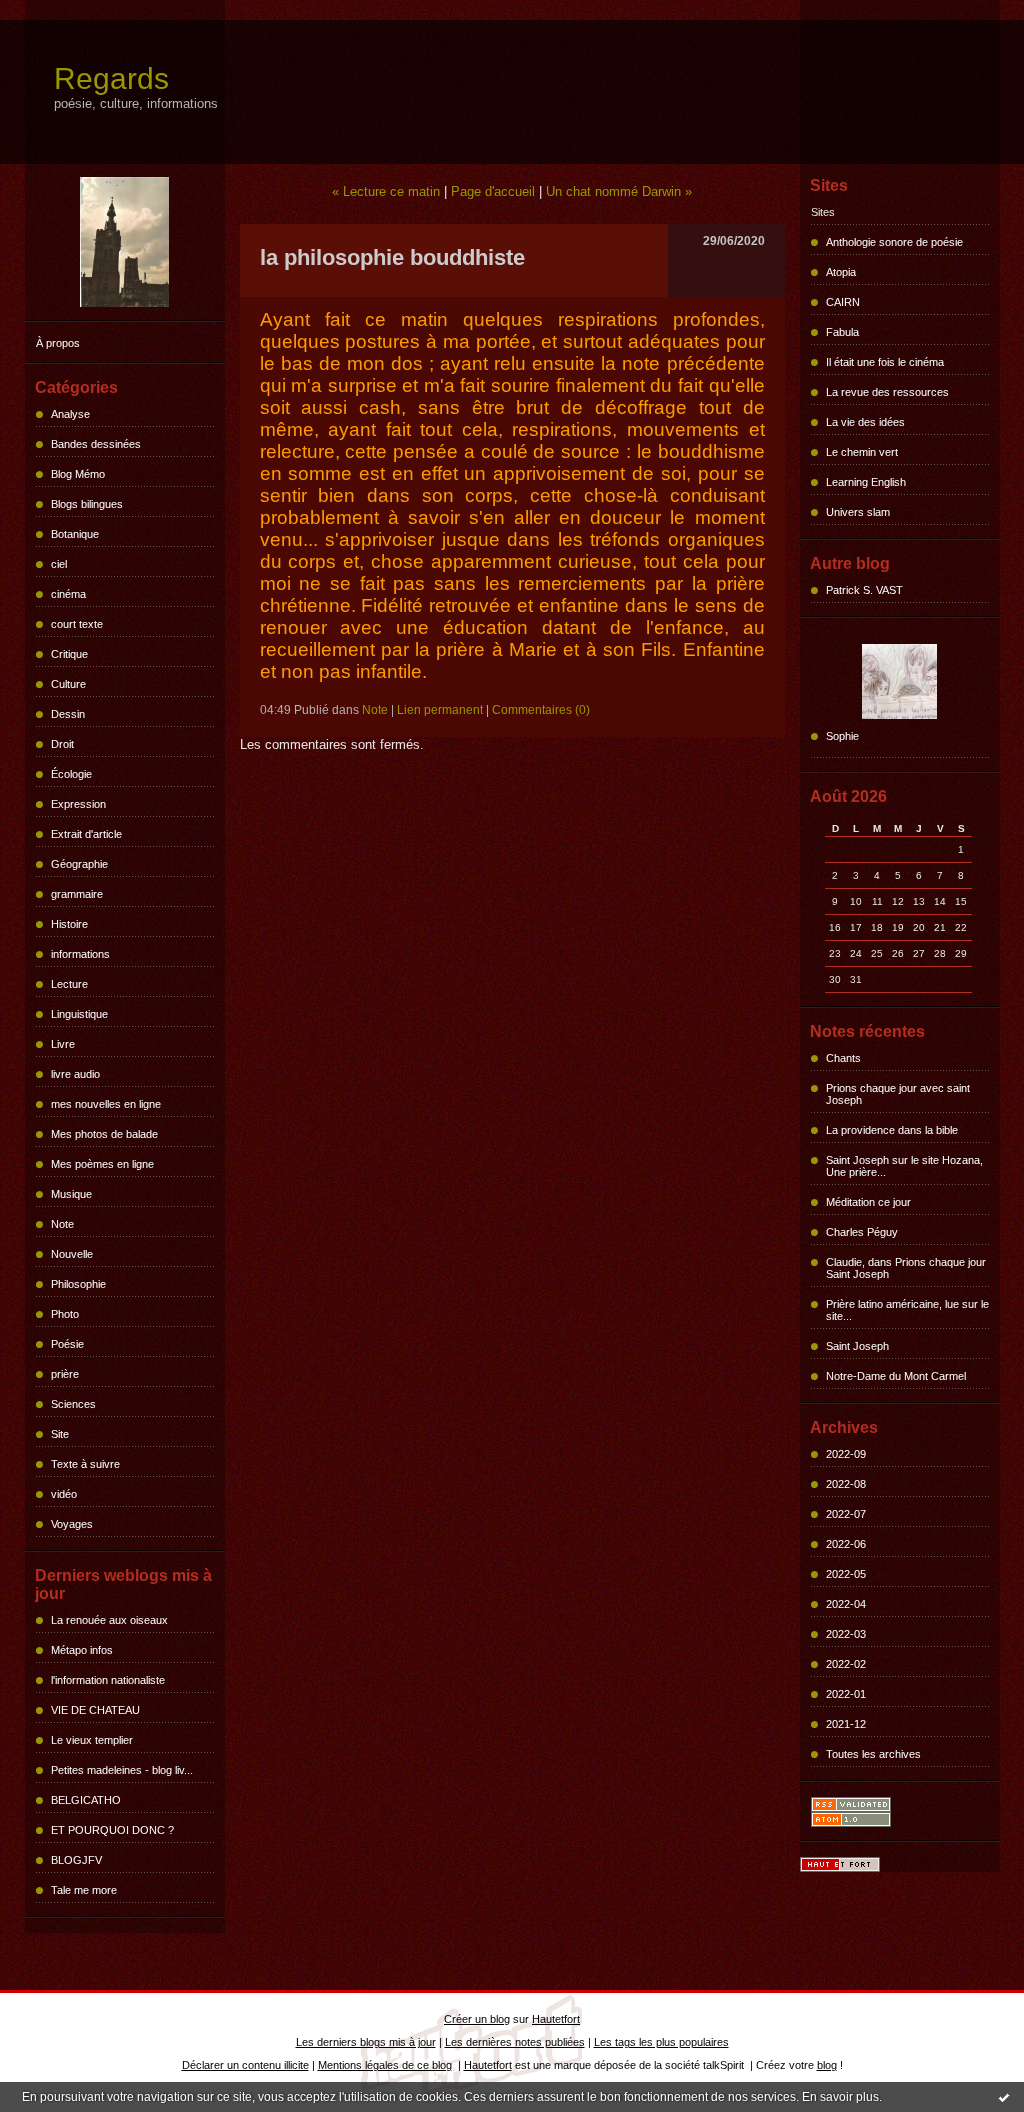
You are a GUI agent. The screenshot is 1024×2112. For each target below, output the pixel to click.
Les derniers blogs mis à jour (366, 2042)
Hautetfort (556, 2019)
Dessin (68, 714)
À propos (58, 343)
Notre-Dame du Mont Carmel (896, 1376)
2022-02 (846, 1664)
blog (827, 2065)
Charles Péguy (862, 1232)
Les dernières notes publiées (515, 2042)
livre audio (75, 1074)
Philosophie (78, 1284)
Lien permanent (440, 710)
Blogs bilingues (87, 504)
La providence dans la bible (892, 1130)
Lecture (69, 984)
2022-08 (846, 1484)
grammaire (77, 894)
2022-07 (846, 1514)
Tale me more (84, 1890)
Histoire (69, 924)
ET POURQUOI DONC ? (112, 1830)
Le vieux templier (92, 1740)
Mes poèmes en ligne (102, 1164)
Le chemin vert (862, 452)
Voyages (72, 1524)
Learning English (866, 482)
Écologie (71, 774)
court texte (77, 624)
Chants (843, 1058)
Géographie (79, 864)
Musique (71, 1194)
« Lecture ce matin (386, 191)
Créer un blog (477, 2019)
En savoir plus (840, 2097)
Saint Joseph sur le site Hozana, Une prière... (904, 1166)
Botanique (75, 534)
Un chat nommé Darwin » (619, 191)
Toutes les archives (873, 1754)
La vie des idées (865, 422)
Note (62, 1224)
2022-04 (846, 1604)
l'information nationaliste (108, 1680)
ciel (59, 564)
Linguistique (79, 1014)
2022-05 (846, 1574)
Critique (69, 654)
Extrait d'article (86, 834)
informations (80, 954)
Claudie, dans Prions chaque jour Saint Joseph (906, 1268)
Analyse (70, 414)
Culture (68, 684)
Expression (78, 804)
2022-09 (846, 1454)
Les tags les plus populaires (661, 2042)
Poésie (67, 1344)
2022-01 (846, 1694)
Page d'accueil (493, 191)
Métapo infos (82, 1650)
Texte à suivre (85, 1464)
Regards (111, 78)
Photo (65, 1314)
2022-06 (846, 1544)
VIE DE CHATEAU (95, 1710)
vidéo (64, 1494)
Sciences (73, 1404)
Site (60, 1434)
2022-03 (846, 1634)
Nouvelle (72, 1254)
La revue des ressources (887, 392)
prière (65, 1374)
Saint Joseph (857, 1346)
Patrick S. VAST (864, 590)
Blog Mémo (78, 474)
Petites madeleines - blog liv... (122, 1770)
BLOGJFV (76, 1860)
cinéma (68, 594)
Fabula (842, 332)
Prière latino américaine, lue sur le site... (907, 1310)
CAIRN (843, 302)
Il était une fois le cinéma (885, 362)
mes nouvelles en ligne (106, 1104)
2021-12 (846, 1724)
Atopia (841, 272)
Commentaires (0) (541, 710)
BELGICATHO (86, 1800)
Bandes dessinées (96, 444)
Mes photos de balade (104, 1134)
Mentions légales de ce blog (385, 2065)
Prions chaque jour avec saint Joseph (898, 1094)
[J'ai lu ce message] (1004, 2097)
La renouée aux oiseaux (109, 1620)
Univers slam (858, 512)
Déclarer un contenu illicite (245, 2065)
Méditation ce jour (868, 1202)
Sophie (842, 736)
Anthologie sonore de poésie (894, 242)
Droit (62, 744)
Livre (63, 1044)
